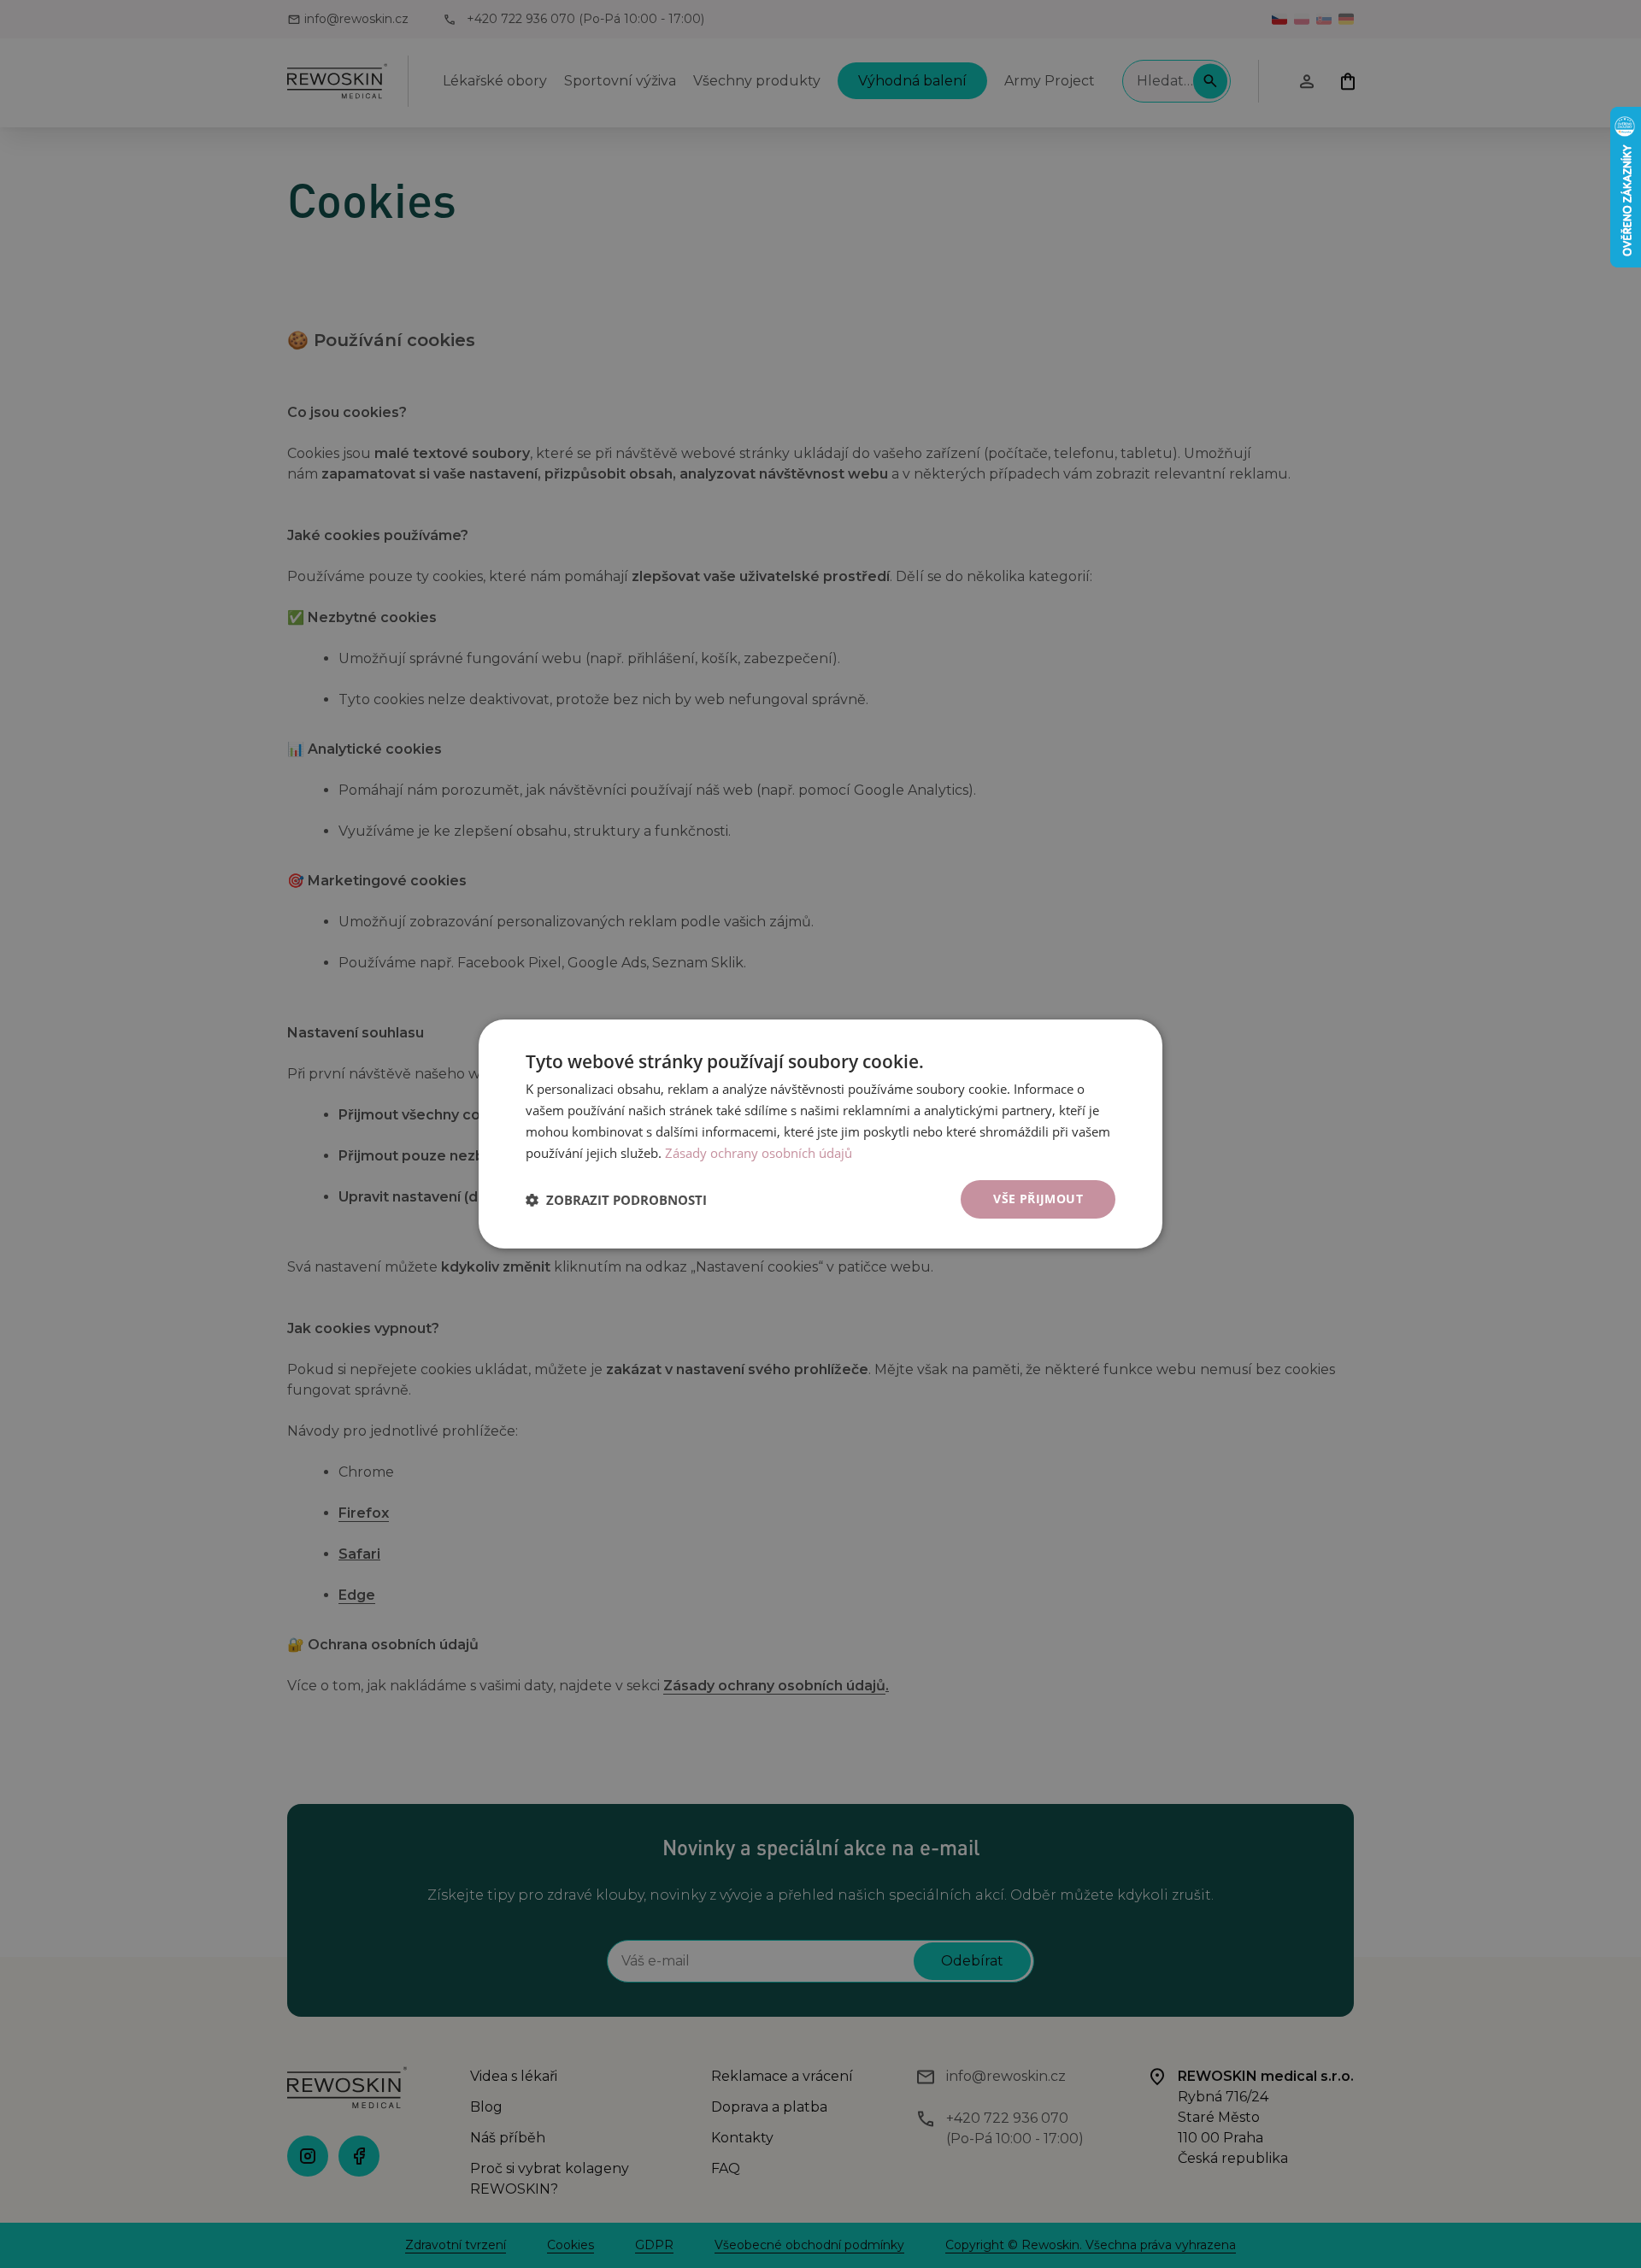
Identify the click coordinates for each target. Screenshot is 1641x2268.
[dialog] (820, 1134)
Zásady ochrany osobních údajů (759, 1153)
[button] (616, 1200)
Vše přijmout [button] (1038, 1199)
